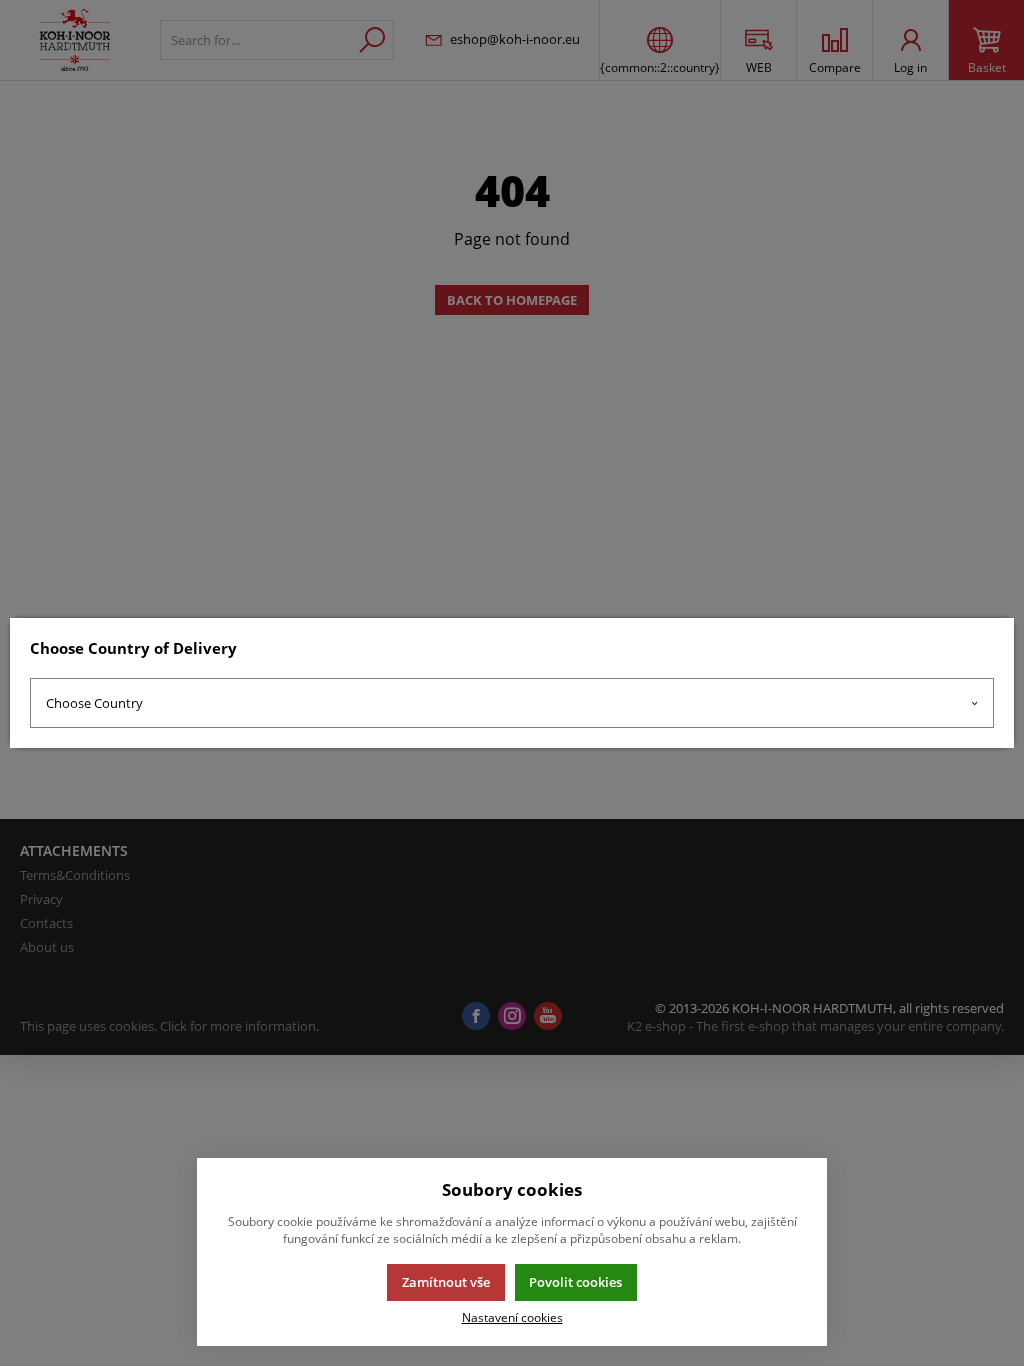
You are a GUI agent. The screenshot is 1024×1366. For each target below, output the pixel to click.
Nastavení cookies (512, 1317)
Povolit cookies (575, 1282)
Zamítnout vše (446, 1282)
